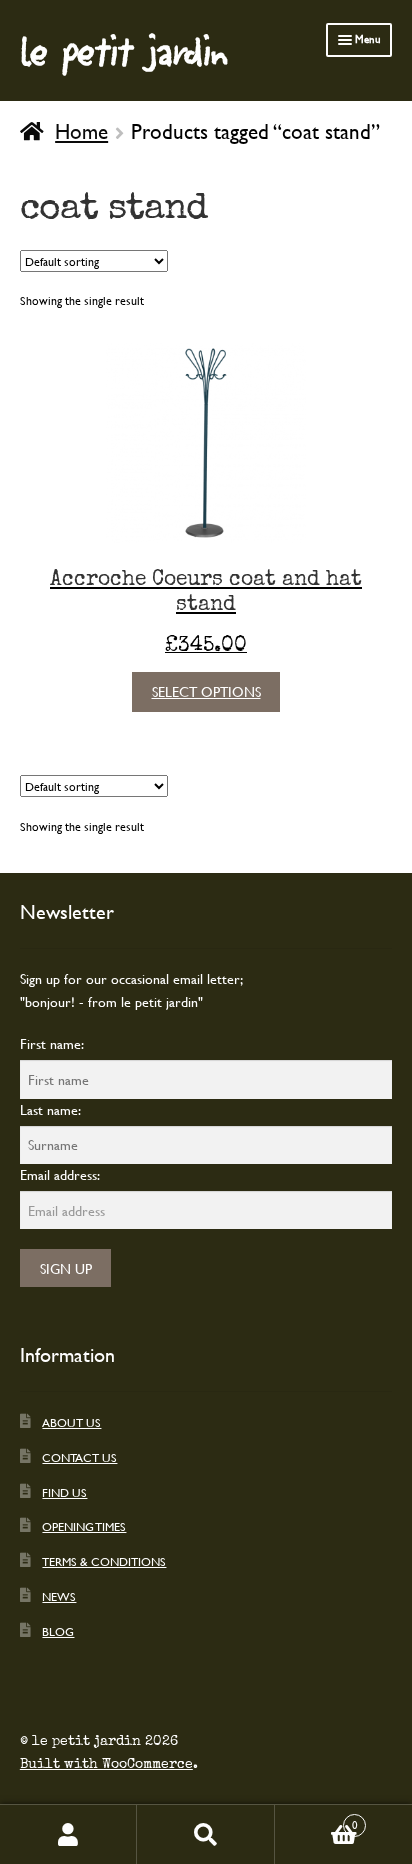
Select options (206, 691)
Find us (64, 1492)
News (59, 1596)
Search (205, 1834)
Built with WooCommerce (106, 1764)
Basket (316, 1819)
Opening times (84, 1526)
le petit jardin (124, 50)
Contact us (79, 1457)
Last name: (50, 1109)
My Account (68, 1834)
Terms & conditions (104, 1561)
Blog (58, 1631)
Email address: (60, 1174)
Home (81, 131)
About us (71, 1422)
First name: (52, 1043)
